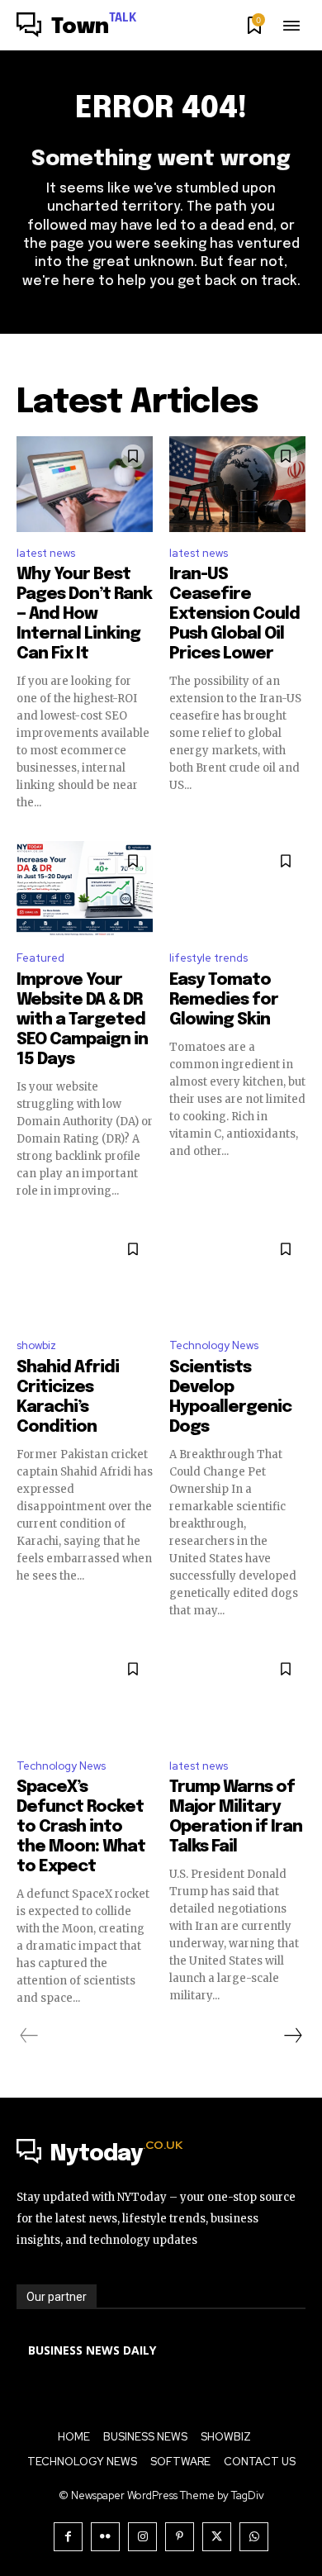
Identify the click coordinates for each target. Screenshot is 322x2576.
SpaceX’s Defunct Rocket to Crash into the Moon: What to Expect (81, 1827)
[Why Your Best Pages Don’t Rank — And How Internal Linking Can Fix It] (85, 484)
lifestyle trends (208, 958)
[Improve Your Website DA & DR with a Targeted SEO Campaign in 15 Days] (85, 889)
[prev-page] (29, 2036)
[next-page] (292, 2036)
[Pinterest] (180, 2537)
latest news (46, 553)
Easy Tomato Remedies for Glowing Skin (224, 1000)
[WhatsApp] (254, 2537)
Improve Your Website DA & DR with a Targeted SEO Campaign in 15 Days (82, 1020)
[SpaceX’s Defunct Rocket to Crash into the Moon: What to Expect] (85, 1697)
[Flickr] (105, 2537)
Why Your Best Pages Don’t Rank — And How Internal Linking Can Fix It (84, 614)
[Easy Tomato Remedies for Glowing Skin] (237, 889)
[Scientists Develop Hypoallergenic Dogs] (237, 1277)
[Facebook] (68, 2537)
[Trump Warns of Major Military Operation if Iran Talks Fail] (237, 1697)
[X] (217, 2537)
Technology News (214, 1345)
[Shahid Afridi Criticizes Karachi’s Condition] (85, 1277)
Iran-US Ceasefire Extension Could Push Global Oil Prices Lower (234, 614)
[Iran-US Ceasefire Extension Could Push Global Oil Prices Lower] (237, 484)
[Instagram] (142, 2537)
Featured (40, 958)
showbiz (36, 1345)
